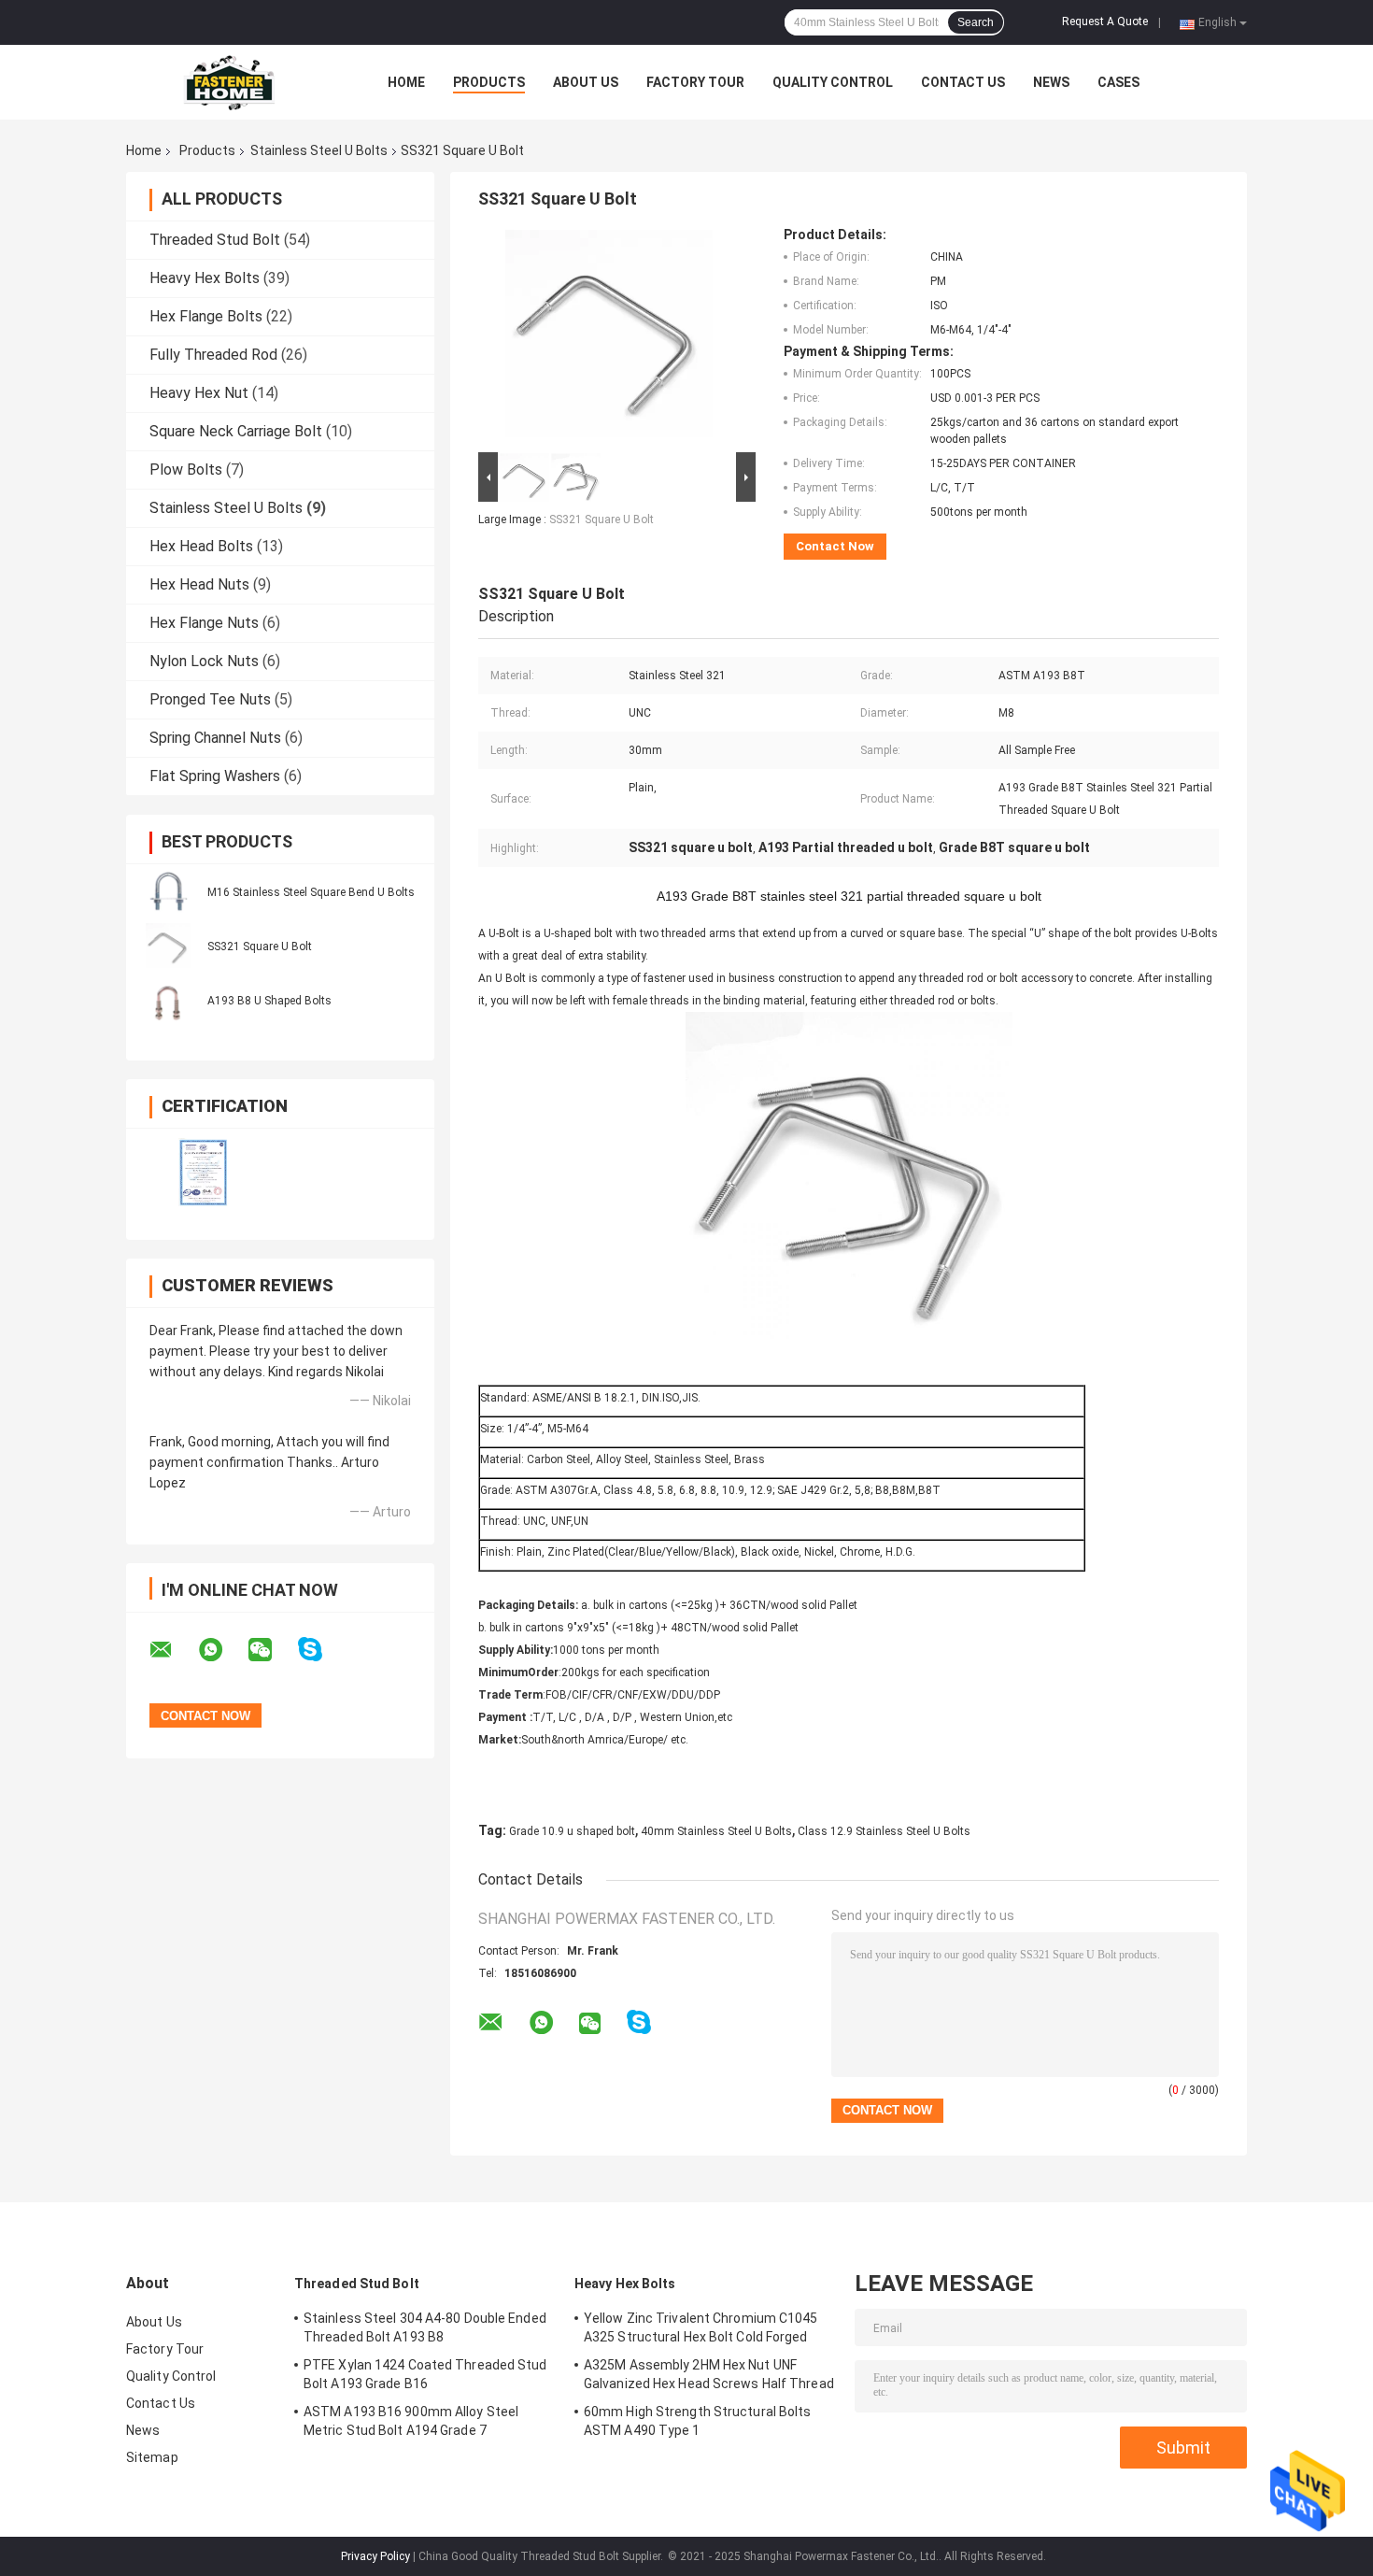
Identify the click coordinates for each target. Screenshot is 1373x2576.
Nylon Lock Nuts (204, 661)
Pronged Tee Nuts (210, 699)
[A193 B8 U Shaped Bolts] (168, 1000)
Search (976, 22)
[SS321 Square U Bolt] (168, 946)
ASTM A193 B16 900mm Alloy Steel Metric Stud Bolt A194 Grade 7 (411, 2421)
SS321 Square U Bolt (260, 946)
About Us (586, 82)
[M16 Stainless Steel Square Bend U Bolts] (168, 891)
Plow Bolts (186, 470)
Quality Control (833, 82)
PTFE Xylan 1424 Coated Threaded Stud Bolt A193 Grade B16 (425, 2374)
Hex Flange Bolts (206, 316)
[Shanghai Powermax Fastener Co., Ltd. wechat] (272, 1650)
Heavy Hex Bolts (205, 278)
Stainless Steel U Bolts (319, 150)
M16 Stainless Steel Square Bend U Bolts (311, 892)
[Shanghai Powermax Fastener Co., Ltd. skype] (322, 1650)
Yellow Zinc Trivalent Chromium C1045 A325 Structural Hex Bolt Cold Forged (701, 2327)
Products (489, 82)
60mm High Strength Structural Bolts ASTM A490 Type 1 (698, 2421)
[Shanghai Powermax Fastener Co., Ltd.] (229, 82)
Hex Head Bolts (201, 546)
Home (406, 82)
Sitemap (152, 2457)
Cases (1118, 82)
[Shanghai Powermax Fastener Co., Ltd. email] (173, 1650)
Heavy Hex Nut (199, 393)
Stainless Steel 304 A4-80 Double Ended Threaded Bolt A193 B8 (425, 2327)
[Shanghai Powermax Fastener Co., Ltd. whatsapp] (222, 1650)
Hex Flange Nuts (204, 623)
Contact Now (835, 546)
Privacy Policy (375, 2556)
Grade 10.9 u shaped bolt (572, 1831)
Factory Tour (695, 82)
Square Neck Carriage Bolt (236, 431)
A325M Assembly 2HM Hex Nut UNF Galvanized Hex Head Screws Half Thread (709, 2374)
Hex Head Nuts (199, 584)
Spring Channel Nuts (215, 738)
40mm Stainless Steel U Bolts (716, 1831)
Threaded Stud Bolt (215, 240)
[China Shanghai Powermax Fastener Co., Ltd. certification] (203, 1172)
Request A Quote (1105, 21)
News (1051, 82)
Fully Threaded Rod (213, 355)
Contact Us (963, 82)
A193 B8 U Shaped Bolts (269, 1001)
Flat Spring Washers (215, 776)
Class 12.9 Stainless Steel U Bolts (884, 1831)
